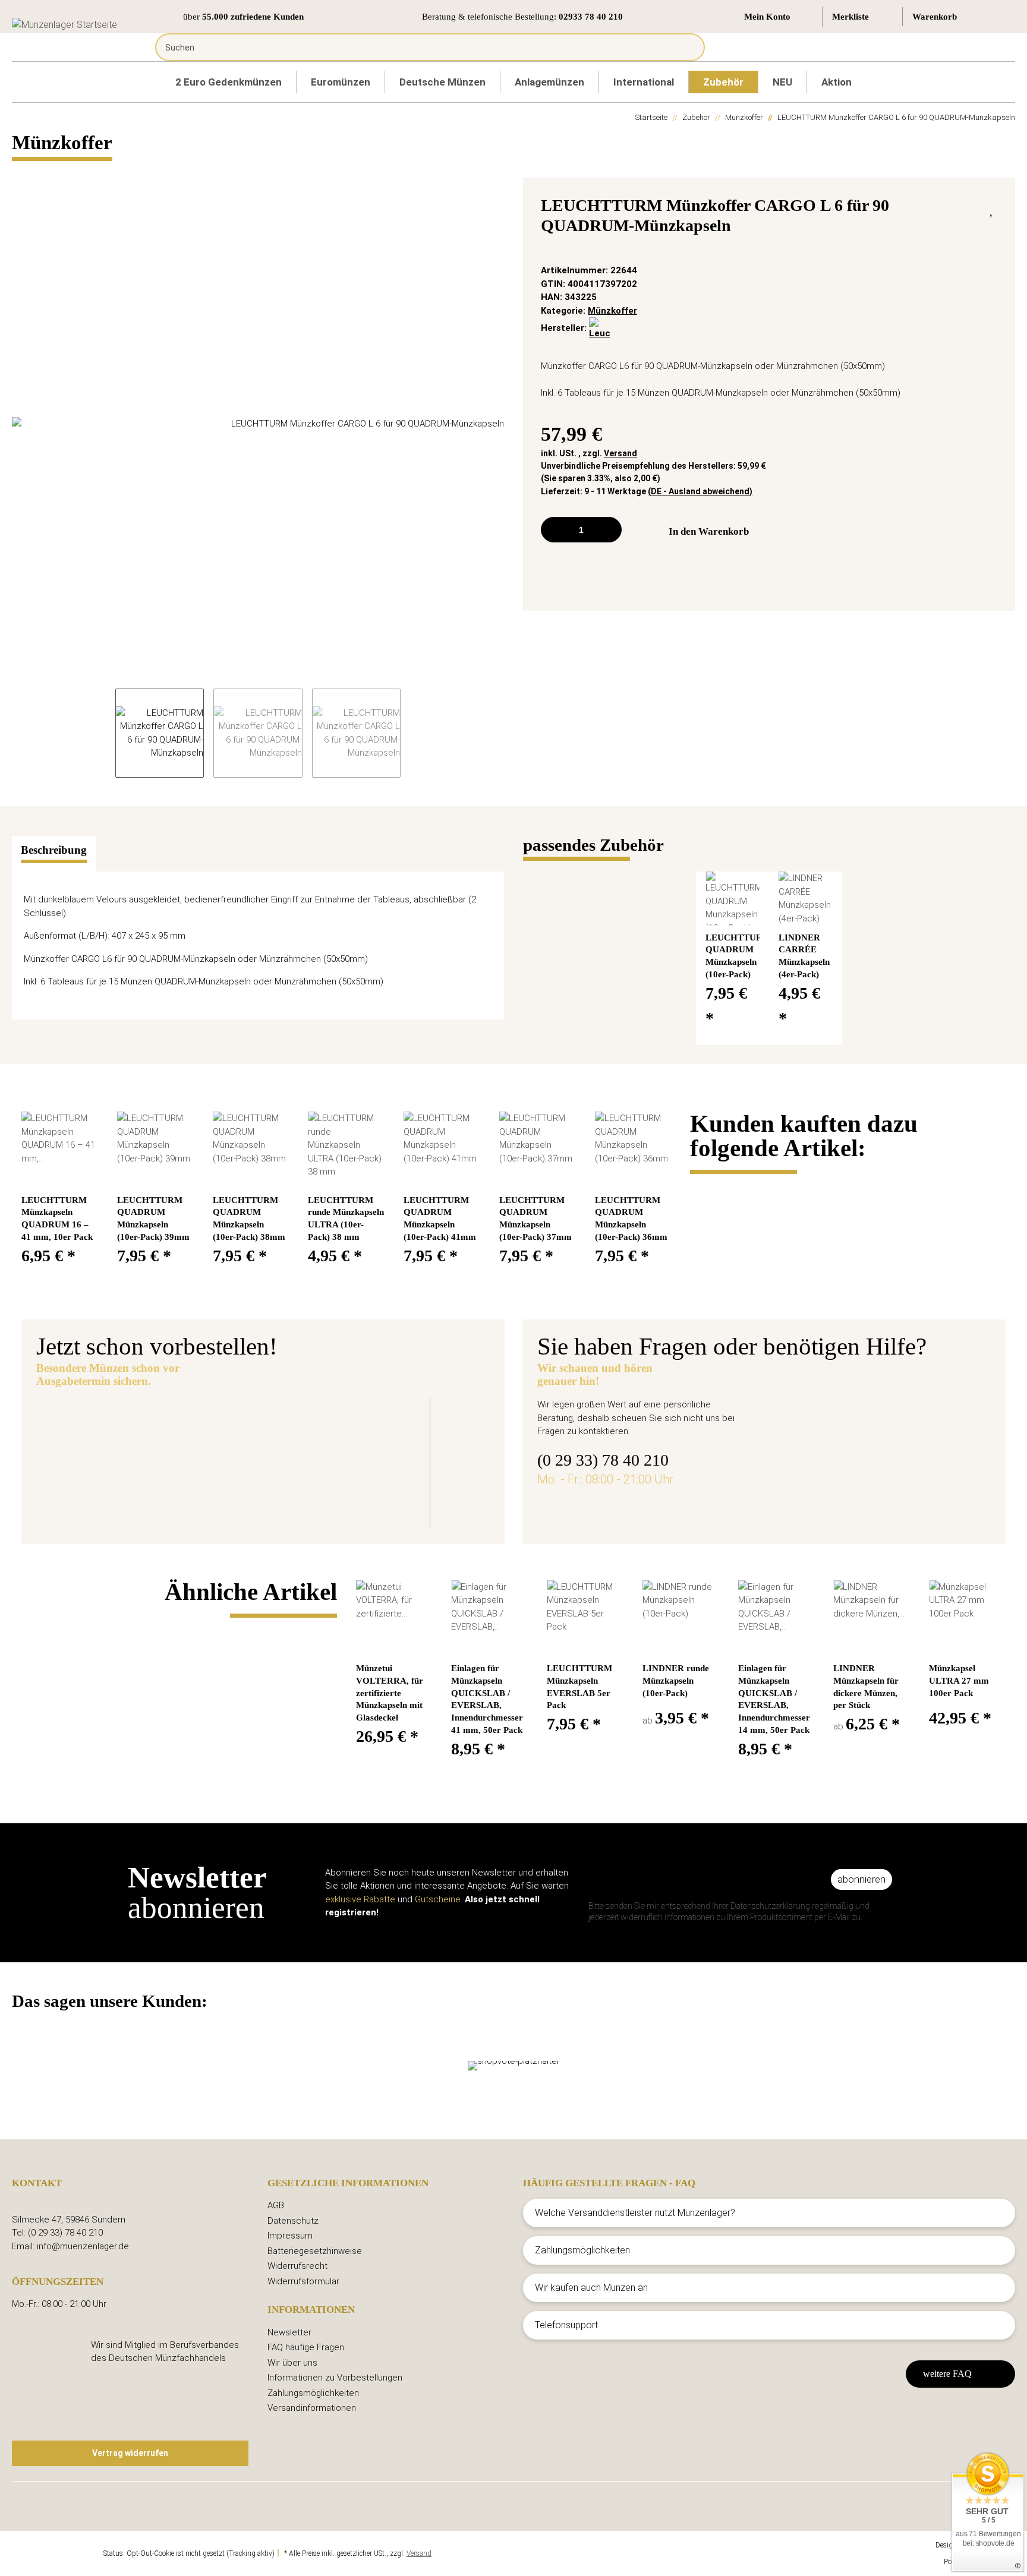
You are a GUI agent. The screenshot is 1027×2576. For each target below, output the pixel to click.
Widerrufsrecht (297, 2266)
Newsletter (289, 2332)
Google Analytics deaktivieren (57, 2553)
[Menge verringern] (554, 530)
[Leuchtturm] (599, 329)
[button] (778, 17)
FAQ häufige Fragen (306, 2347)
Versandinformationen (312, 2408)
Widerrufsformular (303, 2281)
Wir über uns (292, 2363)
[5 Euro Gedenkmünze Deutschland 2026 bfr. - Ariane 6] (139, 1456)
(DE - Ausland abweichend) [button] (700, 491)
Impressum (290, 2236)
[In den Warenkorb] (21, 171)
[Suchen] (687, 47)
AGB (276, 2205)
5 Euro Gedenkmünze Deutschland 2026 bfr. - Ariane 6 (406, 1427)
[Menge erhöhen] (608, 530)
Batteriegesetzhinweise (315, 2251)
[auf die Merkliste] (992, 209)
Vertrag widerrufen (130, 2453)
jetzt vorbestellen (302, 1494)
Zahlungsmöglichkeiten (313, 2393)
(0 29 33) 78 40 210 (603, 1460)
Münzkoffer (612, 311)
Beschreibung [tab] (54, 850)
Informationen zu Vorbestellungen (335, 2378)
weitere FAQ (947, 2374)
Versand (620, 453)
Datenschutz (293, 2221)
